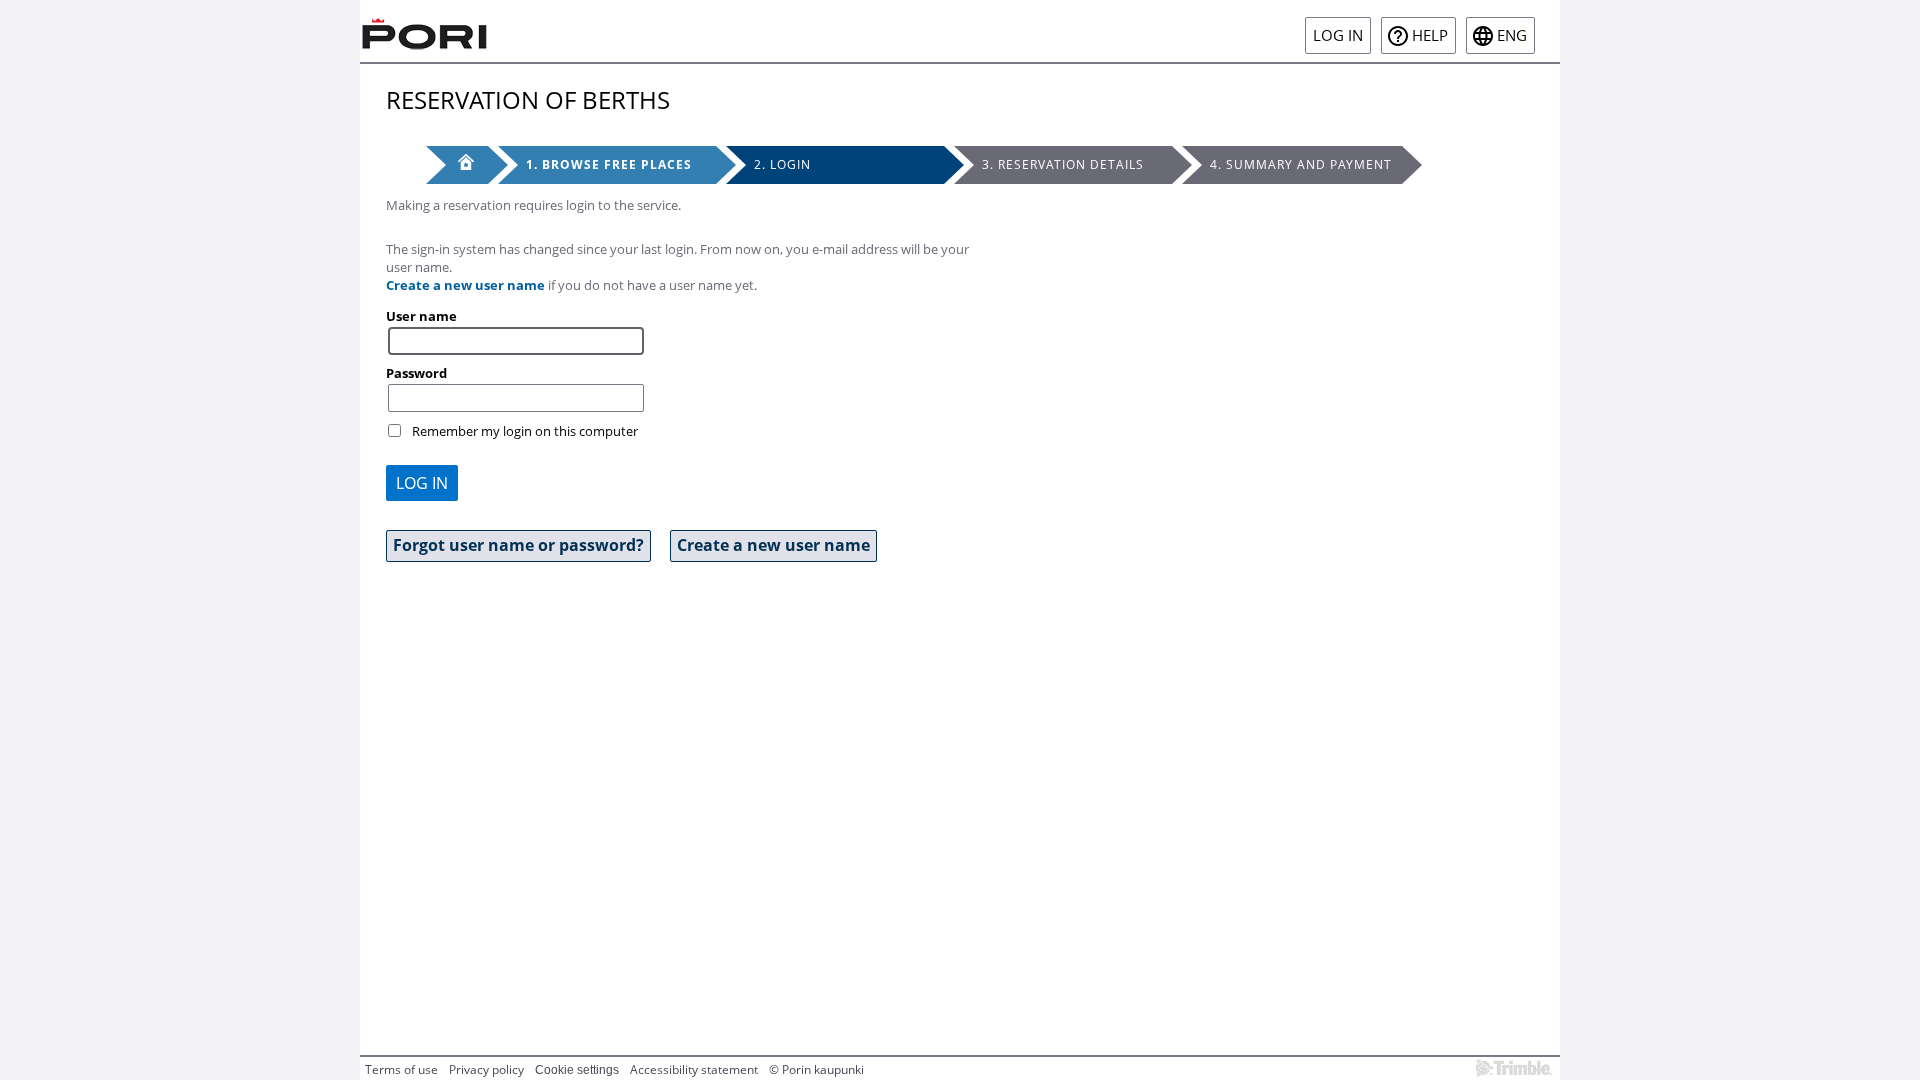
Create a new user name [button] (773, 545)
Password (416, 373)
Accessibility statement (694, 1069)
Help (1430, 35)
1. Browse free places (609, 164)
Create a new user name (465, 285)
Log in (1338, 35)
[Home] (425, 31)
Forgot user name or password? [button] (518, 545)
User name (421, 316)
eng (1512, 35)
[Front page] (457, 165)
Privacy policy (486, 1069)
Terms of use (401, 1069)
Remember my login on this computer (525, 431)
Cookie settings (577, 1070)
